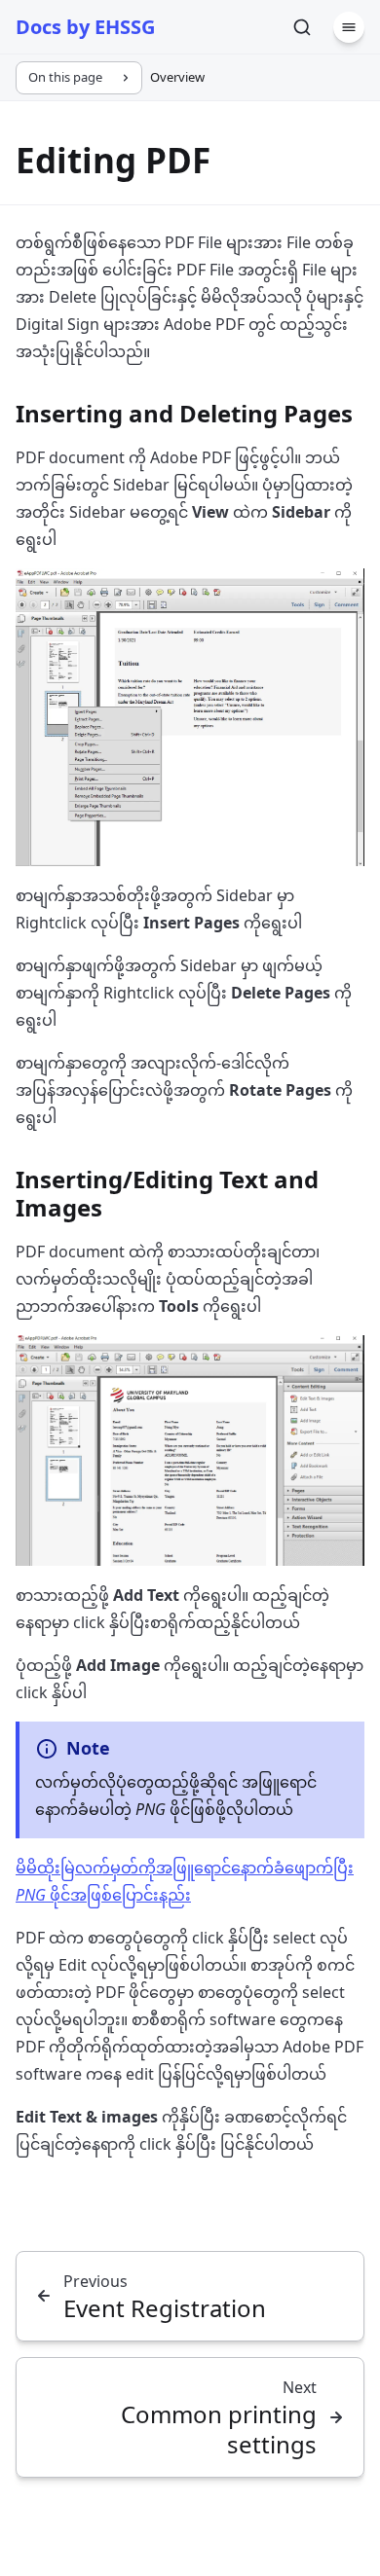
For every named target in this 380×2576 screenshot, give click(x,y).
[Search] (302, 27)
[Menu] (349, 27)
